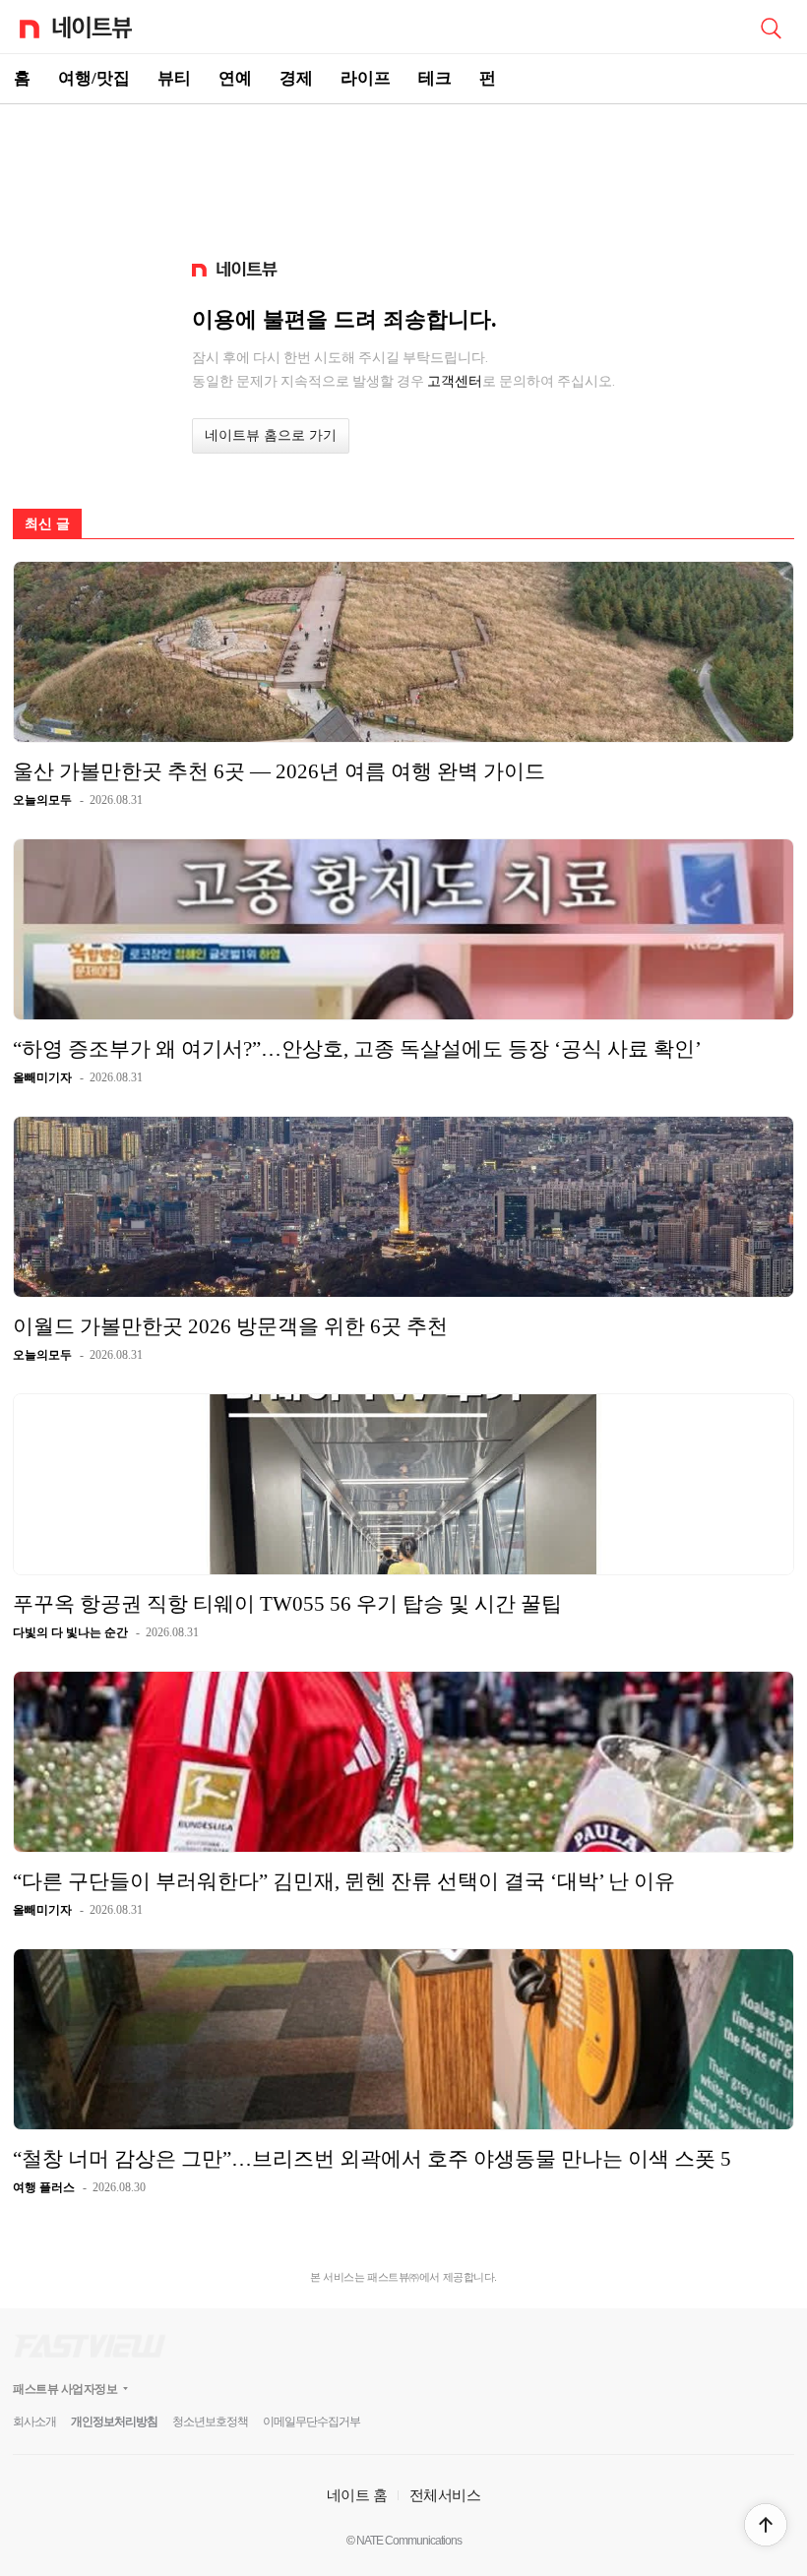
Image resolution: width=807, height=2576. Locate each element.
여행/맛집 (94, 78)
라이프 (366, 78)
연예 (235, 78)
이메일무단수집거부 (311, 2422)
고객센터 (455, 381)
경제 (296, 78)
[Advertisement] (403, 173)
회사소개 (34, 2422)
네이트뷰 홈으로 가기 (271, 435)
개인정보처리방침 (114, 2422)
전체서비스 (445, 2495)
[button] (766, 2525)
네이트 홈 (357, 2495)
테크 (435, 78)
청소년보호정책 (210, 2422)
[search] (771, 27)
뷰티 (174, 78)
